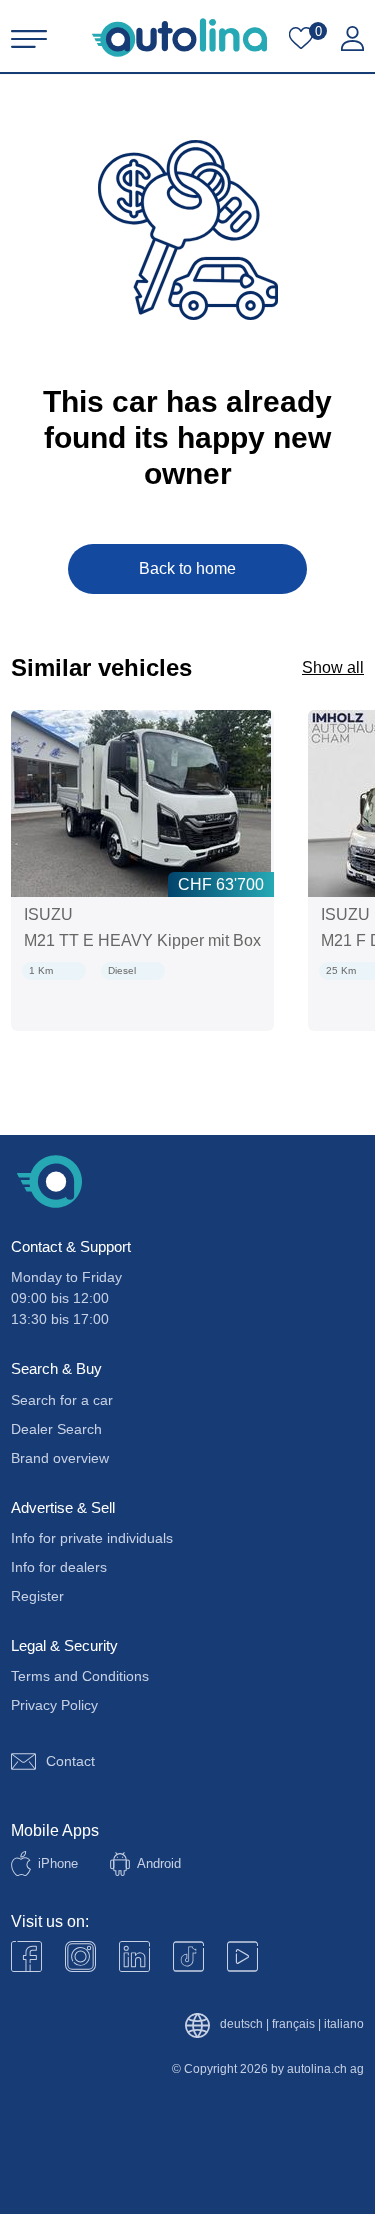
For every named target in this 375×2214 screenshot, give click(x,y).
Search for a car (62, 1400)
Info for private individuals (92, 1538)
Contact (70, 1761)
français (293, 2024)
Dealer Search (56, 1429)
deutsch (241, 2024)
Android (159, 1863)
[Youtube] (80, 1956)
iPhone (58, 1863)
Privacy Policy (54, 1705)
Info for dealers (59, 1567)
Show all (333, 667)
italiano (344, 2024)
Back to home (187, 568)
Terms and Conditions (80, 1676)
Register (37, 1596)
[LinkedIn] (134, 1956)
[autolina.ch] (179, 37)
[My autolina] (352, 39)
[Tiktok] (188, 1956)
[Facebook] (26, 1956)
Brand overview (60, 1458)
